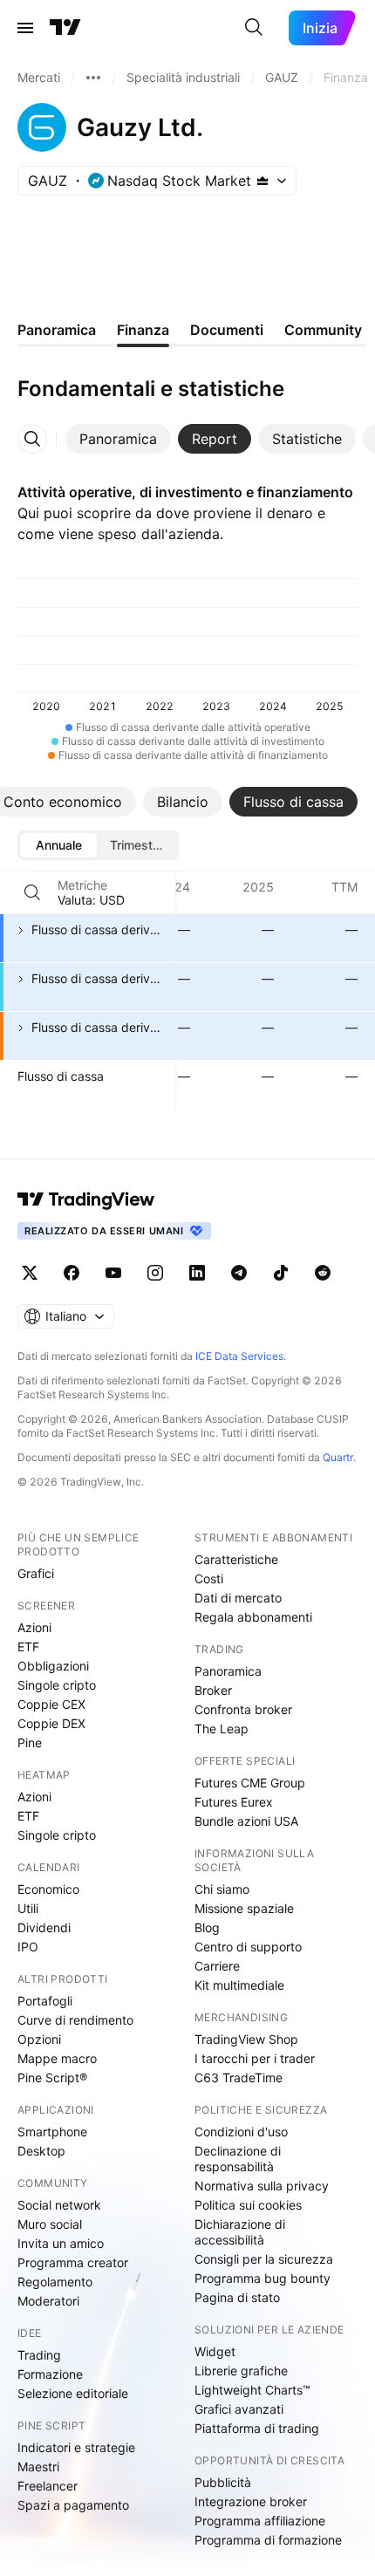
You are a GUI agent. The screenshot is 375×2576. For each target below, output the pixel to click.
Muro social (50, 2224)
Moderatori (48, 2301)
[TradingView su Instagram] (155, 1273)
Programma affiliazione (260, 2521)
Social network (59, 2205)
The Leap (222, 1729)
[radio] (58, 845)
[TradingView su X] (30, 1273)
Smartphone (52, 2132)
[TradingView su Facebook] (72, 1273)
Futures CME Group (250, 1783)
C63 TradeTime (239, 2077)
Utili (28, 1908)
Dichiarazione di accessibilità (240, 2232)
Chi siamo (222, 1889)
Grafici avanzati (239, 2409)
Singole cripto (57, 1685)
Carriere (217, 1966)
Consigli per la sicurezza (264, 2259)
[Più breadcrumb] (93, 78)
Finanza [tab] (143, 330)
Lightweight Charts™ (252, 2390)
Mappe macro (57, 2058)
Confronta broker (243, 1709)
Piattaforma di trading (257, 2428)
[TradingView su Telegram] (239, 1273)
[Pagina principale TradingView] (65, 28)
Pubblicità (223, 2482)
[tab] (118, 439)
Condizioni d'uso (241, 2132)
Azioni (34, 1627)
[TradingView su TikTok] (281, 1273)
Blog (207, 1927)
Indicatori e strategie (76, 2447)
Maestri (38, 2467)
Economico (48, 1889)
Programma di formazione (268, 2540)
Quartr (338, 1457)
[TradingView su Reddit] (323, 1273)
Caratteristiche (236, 1559)
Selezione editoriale (73, 2393)
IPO (28, 1947)
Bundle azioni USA (246, 1821)
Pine (30, 1742)
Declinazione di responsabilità (238, 2159)
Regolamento (55, 2282)
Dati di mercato (238, 1598)
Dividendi (44, 1927)
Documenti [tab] (227, 330)
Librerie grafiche (241, 2371)
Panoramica (228, 1671)
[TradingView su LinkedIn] (197, 1273)
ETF (28, 1647)
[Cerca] (254, 28)
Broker (213, 1690)
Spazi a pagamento (73, 2505)
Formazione (50, 2374)
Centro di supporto (248, 1947)
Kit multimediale (239, 1985)
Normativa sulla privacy (262, 2186)
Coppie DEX (51, 1723)
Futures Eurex (234, 1802)
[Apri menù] (25, 28)
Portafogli (45, 2001)
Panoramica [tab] (57, 330)
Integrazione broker (251, 2501)
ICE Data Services (239, 1356)
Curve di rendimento (75, 2020)
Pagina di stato (237, 2297)
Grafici (36, 1573)
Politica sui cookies (248, 2205)
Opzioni (39, 2039)
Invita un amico (61, 2243)
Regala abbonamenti (253, 1617)
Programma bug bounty (262, 2278)
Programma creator (73, 2262)
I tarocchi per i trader (255, 2058)
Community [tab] (323, 330)
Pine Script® (52, 2077)
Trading (39, 2355)
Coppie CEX (51, 1704)
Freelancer (48, 2486)
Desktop (41, 2151)
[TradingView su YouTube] (113, 1273)
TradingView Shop (246, 2039)
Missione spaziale (244, 1908)
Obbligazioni (53, 1666)
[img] (262, 181)
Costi (209, 1578)
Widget (215, 2351)
